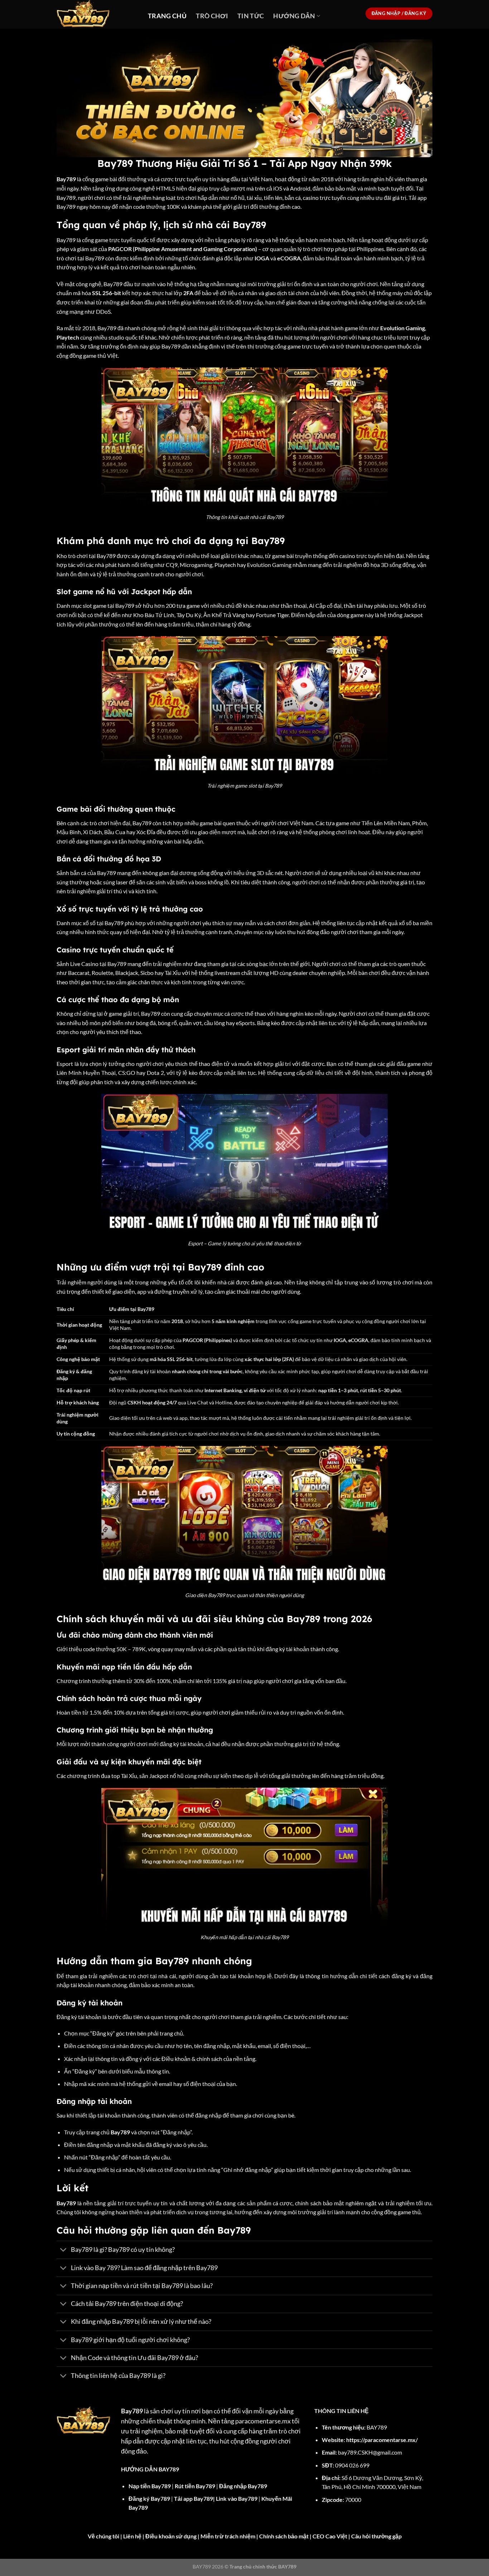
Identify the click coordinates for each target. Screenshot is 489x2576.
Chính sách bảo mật (284, 2536)
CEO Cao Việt (330, 2536)
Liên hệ (132, 2536)
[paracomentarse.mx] (97, 14)
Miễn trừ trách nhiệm (228, 2536)
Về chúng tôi (103, 2536)
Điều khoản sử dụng (171, 2536)
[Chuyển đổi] (64, 2251)
